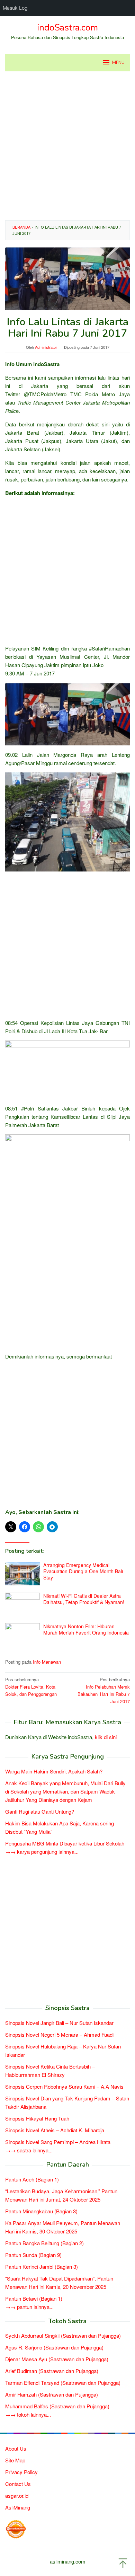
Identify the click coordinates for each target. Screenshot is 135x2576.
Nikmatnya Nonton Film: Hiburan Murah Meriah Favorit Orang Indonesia (86, 1629)
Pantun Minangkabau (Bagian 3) (41, 2211)
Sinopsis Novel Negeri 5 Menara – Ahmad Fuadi (59, 2034)
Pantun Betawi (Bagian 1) (34, 2298)
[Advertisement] (67, 146)
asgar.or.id (17, 2495)
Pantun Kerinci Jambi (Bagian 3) (42, 2267)
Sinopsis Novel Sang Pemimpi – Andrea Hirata (58, 2142)
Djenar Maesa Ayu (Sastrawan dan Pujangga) (57, 2359)
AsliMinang (18, 2507)
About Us (16, 2448)
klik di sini (106, 1737)
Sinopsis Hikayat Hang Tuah (37, 2118)
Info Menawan (47, 1662)
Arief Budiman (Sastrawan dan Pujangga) (52, 2371)
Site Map (15, 2460)
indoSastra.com (67, 28)
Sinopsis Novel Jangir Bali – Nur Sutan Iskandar (59, 2023)
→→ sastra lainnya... (29, 2150)
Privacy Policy (21, 2472)
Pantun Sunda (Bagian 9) (33, 2255)
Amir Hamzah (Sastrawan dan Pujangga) (52, 2394)
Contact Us (18, 2484)
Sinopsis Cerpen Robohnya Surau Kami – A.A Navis (64, 2086)
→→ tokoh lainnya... (28, 2414)
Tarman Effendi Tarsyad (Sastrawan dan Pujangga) (63, 2383)
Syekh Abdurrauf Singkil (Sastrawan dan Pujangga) (63, 2335)
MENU (118, 63)
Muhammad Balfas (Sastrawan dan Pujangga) (57, 2406)
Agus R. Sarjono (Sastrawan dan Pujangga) (54, 2347)
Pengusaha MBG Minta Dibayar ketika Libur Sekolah (65, 1843)
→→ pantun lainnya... (29, 2307)
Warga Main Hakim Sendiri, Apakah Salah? (54, 1771)
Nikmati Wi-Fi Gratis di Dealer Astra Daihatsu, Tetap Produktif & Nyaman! (84, 1599)
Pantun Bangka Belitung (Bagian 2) (44, 2243)
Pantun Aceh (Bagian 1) (32, 2179)
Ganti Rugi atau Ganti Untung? (40, 1811)
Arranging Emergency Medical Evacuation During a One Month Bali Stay (83, 1571)
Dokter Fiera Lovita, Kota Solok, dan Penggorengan (31, 1687)
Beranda (21, 227)
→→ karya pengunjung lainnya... (42, 1852)
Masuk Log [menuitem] (15, 8)
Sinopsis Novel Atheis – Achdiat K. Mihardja (55, 2130)
